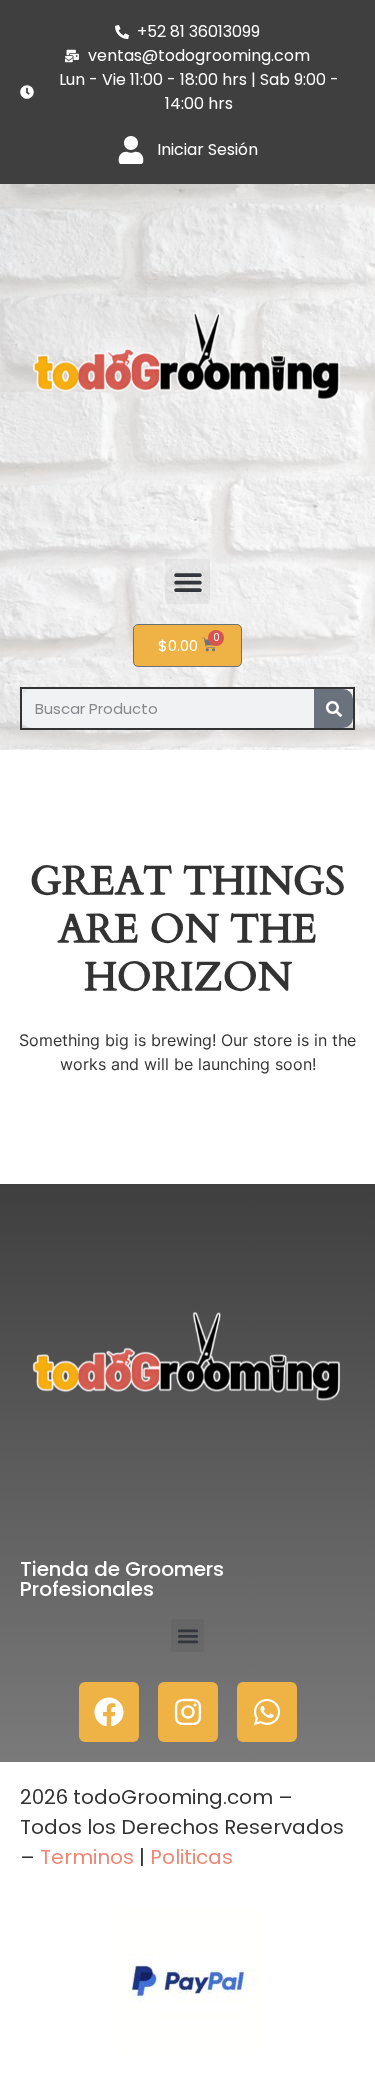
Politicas (191, 1857)
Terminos (84, 1857)
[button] (187, 581)
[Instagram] (188, 1712)
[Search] (333, 708)
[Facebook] (109, 1712)
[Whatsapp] (267, 1712)
